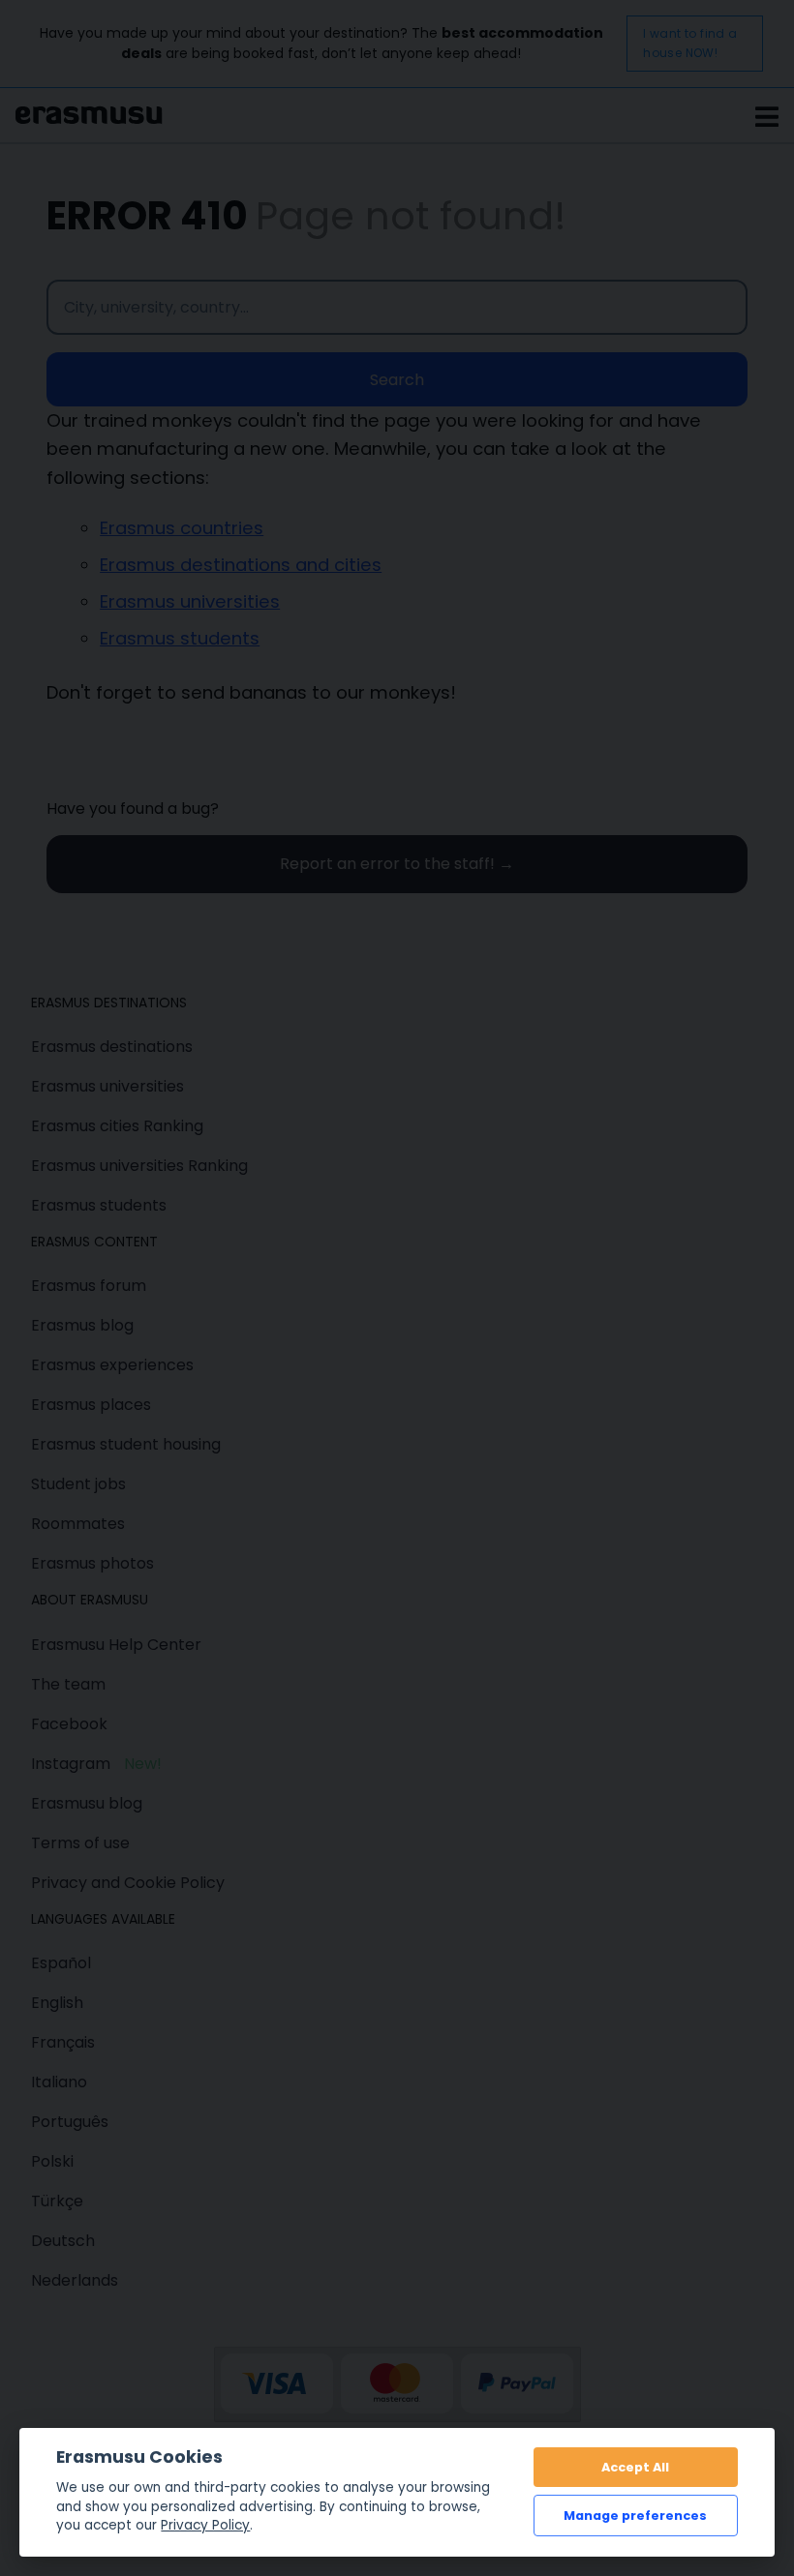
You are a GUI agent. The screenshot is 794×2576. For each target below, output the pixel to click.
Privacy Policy (205, 2525)
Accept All (635, 2467)
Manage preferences (635, 2516)
